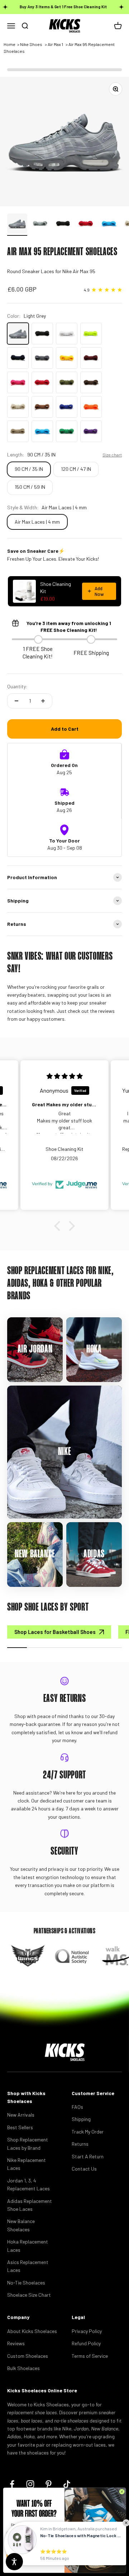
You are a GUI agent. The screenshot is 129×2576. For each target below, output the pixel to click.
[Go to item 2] (40, 225)
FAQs (77, 2107)
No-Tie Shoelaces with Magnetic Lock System (81, 2535)
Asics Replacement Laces (28, 2266)
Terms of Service (90, 2356)
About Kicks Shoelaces (32, 2331)
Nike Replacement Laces (27, 2164)
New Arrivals (21, 2115)
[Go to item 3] (63, 225)
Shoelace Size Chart (29, 2295)
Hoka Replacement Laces (28, 2246)
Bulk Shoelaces (23, 2368)
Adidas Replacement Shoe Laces (30, 2205)
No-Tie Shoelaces (26, 2283)
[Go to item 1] (17, 225)
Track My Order (88, 2132)
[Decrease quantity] (16, 701)
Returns (80, 2144)
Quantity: (17, 686)
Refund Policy (86, 2343)
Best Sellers (20, 2127)
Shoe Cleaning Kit (56, 587)
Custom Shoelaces (28, 2356)
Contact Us (84, 2169)
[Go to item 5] (109, 225)
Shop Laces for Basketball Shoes (55, 1632)
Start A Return (88, 2156)
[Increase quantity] (43, 701)
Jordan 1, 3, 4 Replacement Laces (28, 2184)
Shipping (81, 2119)
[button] (59, 1226)
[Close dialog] (122, 2492)
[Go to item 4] (86, 225)
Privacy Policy (87, 2331)
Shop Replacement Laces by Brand (28, 2143)
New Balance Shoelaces (21, 2225)
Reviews (16, 2343)
